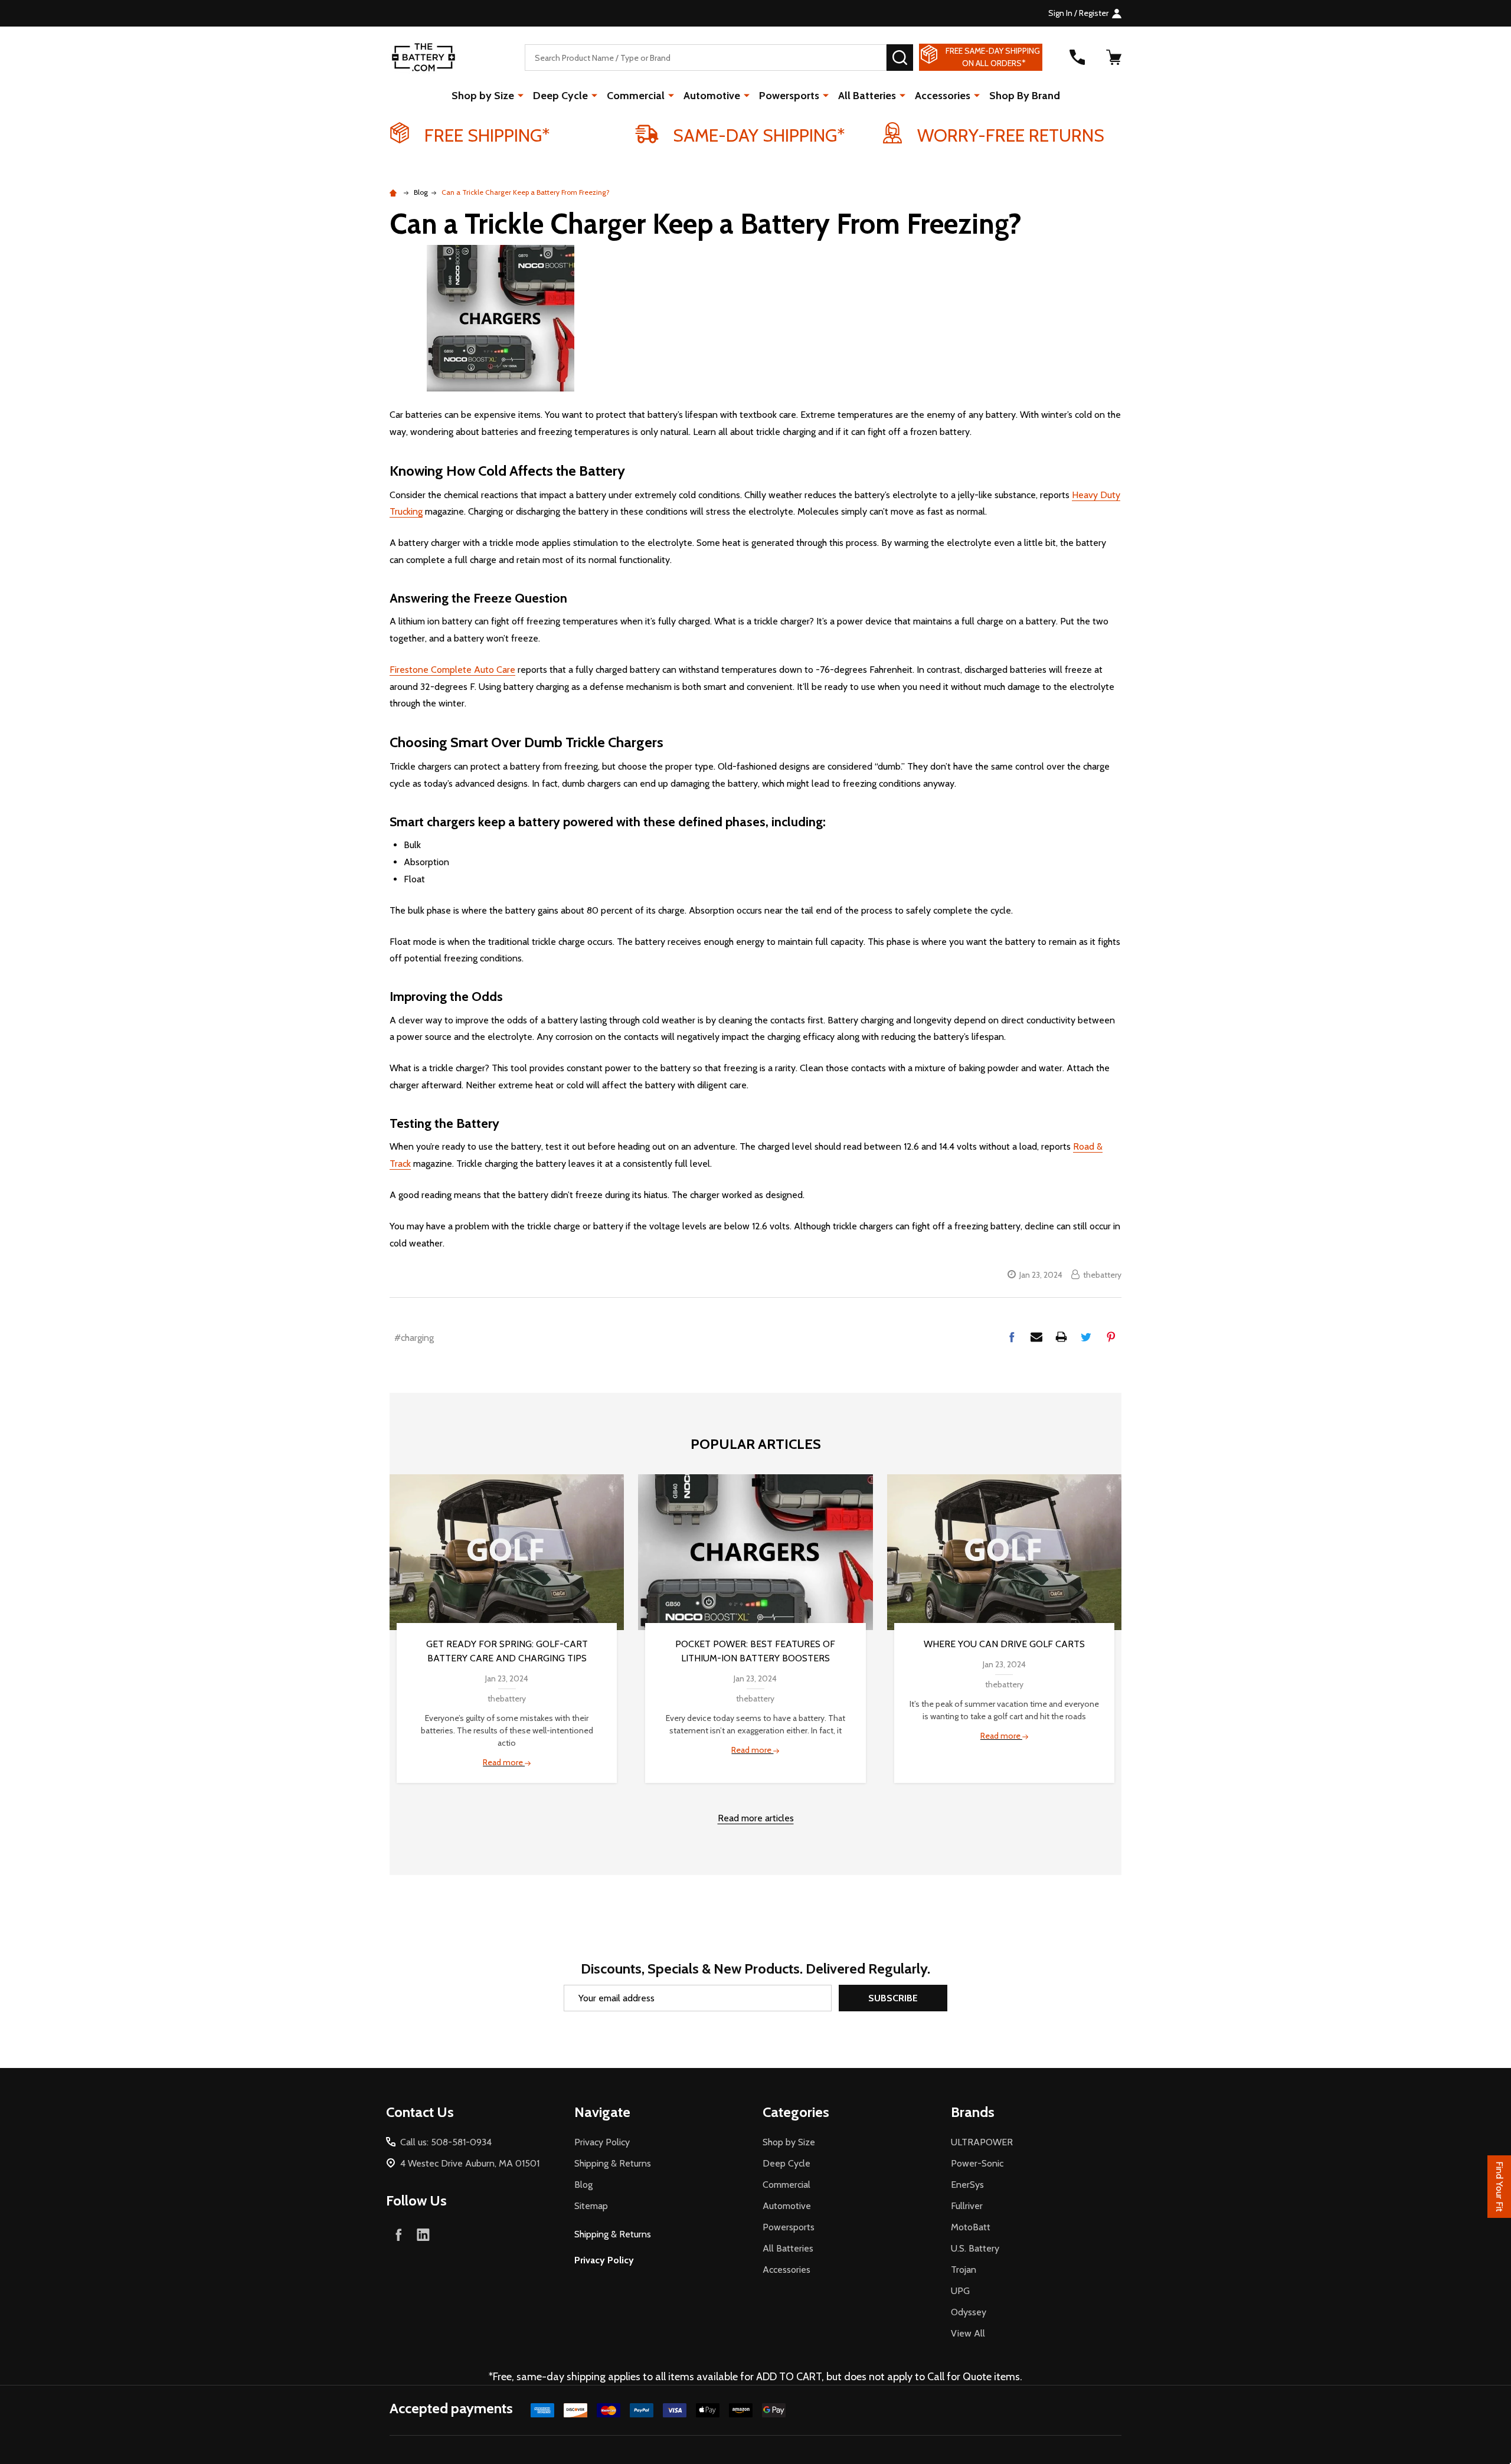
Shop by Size (483, 96)
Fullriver (967, 2206)
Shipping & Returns (613, 2163)
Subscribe (893, 1998)
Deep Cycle (560, 96)
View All (968, 2333)
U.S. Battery (975, 2248)
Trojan (964, 2270)
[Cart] (1114, 57)
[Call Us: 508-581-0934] (1077, 57)
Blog (583, 2185)
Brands (973, 2112)
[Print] (1061, 1337)
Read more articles (756, 1818)
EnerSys (967, 2185)
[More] (521, 95)
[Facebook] (1012, 1337)
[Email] (1036, 1337)
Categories (796, 2112)
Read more (504, 1762)
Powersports (789, 96)
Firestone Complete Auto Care (452, 670)
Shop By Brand (1025, 96)
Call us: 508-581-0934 (446, 2142)
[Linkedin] (423, 2234)
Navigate (602, 2112)
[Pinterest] (1111, 1337)
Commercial (636, 96)
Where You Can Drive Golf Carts (1004, 1644)
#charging (414, 1338)
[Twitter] (1086, 1337)
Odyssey (969, 2312)
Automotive (712, 96)
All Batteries (867, 96)
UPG (960, 2291)
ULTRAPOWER (982, 2142)
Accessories (943, 96)
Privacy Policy (602, 2142)
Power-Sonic (977, 2163)
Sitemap (591, 2206)
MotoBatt (971, 2227)
